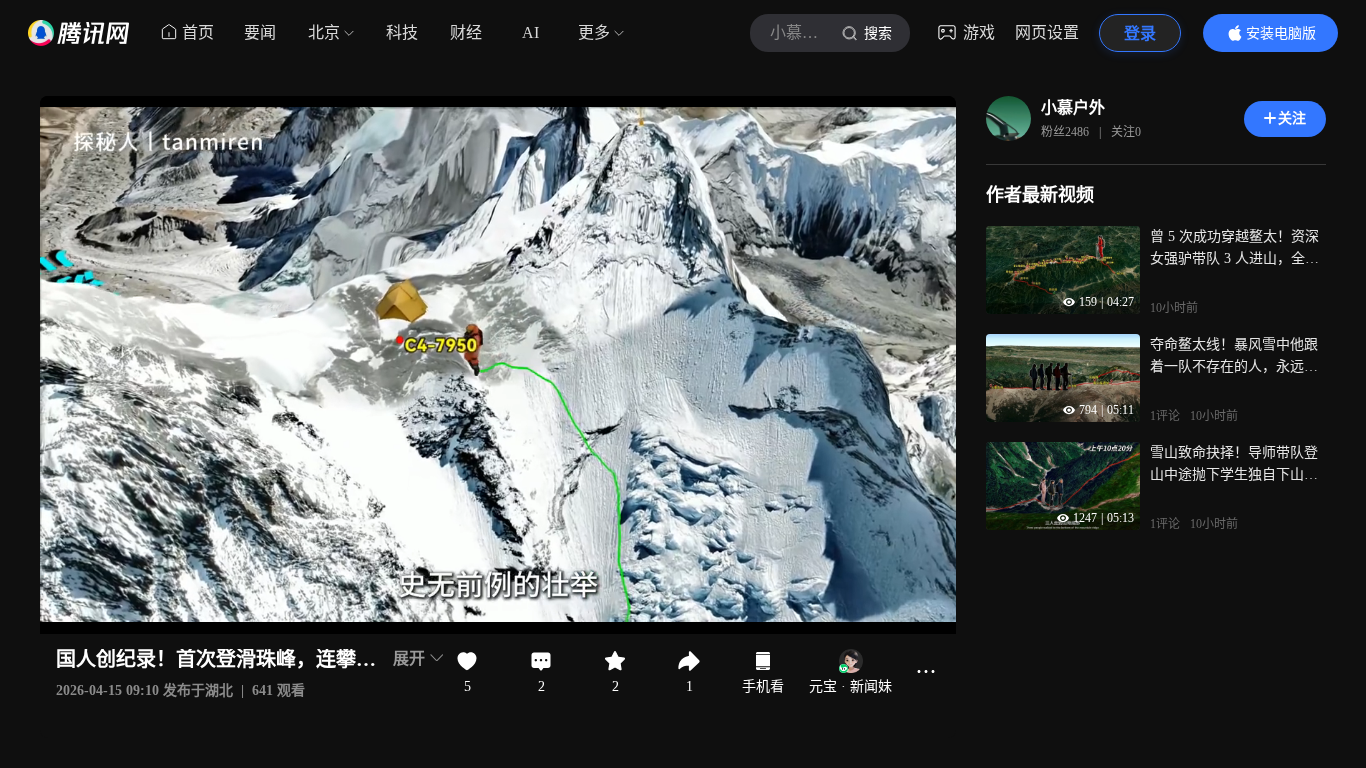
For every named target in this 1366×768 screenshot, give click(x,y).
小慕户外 (1073, 107)
